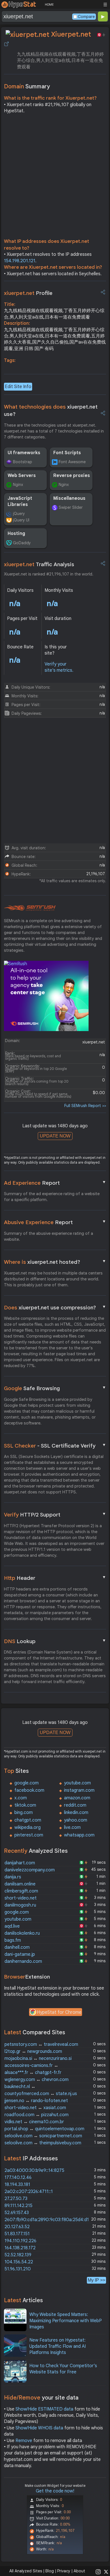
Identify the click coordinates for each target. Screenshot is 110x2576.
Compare (86, 17)
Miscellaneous (69, 498)
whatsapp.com (79, 1835)
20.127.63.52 (17, 2227)
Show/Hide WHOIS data (39, 2428)
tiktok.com (25, 1805)
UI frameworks (24, 453)
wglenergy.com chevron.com (37, 2080)
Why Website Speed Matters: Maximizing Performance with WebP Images (66, 2321)
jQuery (19, 514)
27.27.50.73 (16, 2199)
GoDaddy (22, 543)
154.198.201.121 (20, 261)
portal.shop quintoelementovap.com (44, 2129)
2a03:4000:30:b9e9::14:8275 (34, 2170)
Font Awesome (72, 462)
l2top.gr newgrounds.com (33, 2051)
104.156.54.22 (19, 2262)
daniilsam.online (20, 1884)
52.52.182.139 (18, 2255)
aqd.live (12, 1926)
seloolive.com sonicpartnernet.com (43, 2136)
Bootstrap (23, 462)
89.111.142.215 (18, 2206)
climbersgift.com (21, 1891)
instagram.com (79, 1790)
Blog (50, 2571)
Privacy (64, 2571)
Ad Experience (55, 1183)
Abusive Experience (55, 1222)
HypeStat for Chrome (59, 2012)
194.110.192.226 (20, 2241)
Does (55, 1307)
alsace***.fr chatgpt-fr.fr (33, 2073)
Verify (55, 1515)
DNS (55, 1641)
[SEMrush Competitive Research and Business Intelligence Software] (30, 908)
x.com (21, 1798)
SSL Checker (55, 1446)
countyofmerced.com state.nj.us (41, 2094)
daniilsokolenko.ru (22, 1933)
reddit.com (75, 1805)
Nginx (18, 485)
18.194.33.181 (17, 2185)
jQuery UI (21, 520)
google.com (27, 1783)
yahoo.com (76, 1820)
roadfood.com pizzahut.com (37, 2115)
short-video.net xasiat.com (35, 2108)
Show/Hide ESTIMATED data (44, 2409)
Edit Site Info (18, 387)
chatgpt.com (28, 1820)
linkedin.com (76, 1813)
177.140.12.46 (18, 2178)
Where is (55, 1262)
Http (55, 1578)
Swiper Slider (71, 507)
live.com (72, 1827)
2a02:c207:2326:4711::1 (29, 2192)
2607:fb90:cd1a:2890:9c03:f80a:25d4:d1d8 (49, 2220)
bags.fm (13, 1940)
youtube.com (77, 1783)
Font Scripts (67, 453)
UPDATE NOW (55, 1136)
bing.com (24, 1813)
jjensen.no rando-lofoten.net (36, 2101)
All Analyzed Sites (26, 2571)
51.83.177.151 (17, 2234)
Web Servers (22, 476)
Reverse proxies (72, 476)
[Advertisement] (55, 178)
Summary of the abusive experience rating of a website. (49, 1236)
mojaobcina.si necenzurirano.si (38, 2058)
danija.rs (13, 1877)
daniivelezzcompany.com (30, 1870)
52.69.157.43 (17, 2213)
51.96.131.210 (18, 2269)
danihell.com (17, 1947)
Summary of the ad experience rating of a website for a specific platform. (52, 1197)
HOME (49, 5)
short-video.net (21, 1898)
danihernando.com (23, 1961)
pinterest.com (29, 1835)
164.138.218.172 (20, 2248)
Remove (24, 2441)
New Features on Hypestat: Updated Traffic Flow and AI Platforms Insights (58, 2347)
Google (55, 1388)
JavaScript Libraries (20, 501)
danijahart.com (20, 1863)
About (79, 2571)
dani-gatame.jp (20, 1954)
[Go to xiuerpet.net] (6, 44)
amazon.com (77, 1798)
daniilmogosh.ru (20, 1905)
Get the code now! (55, 2491)
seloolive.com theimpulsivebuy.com (43, 2143)
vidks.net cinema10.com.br (34, 2122)
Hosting (16, 534)
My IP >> (96, 2280)
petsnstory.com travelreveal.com (41, 2044)
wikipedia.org (27, 1827)
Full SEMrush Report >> (85, 1106)
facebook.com (29, 1790)
